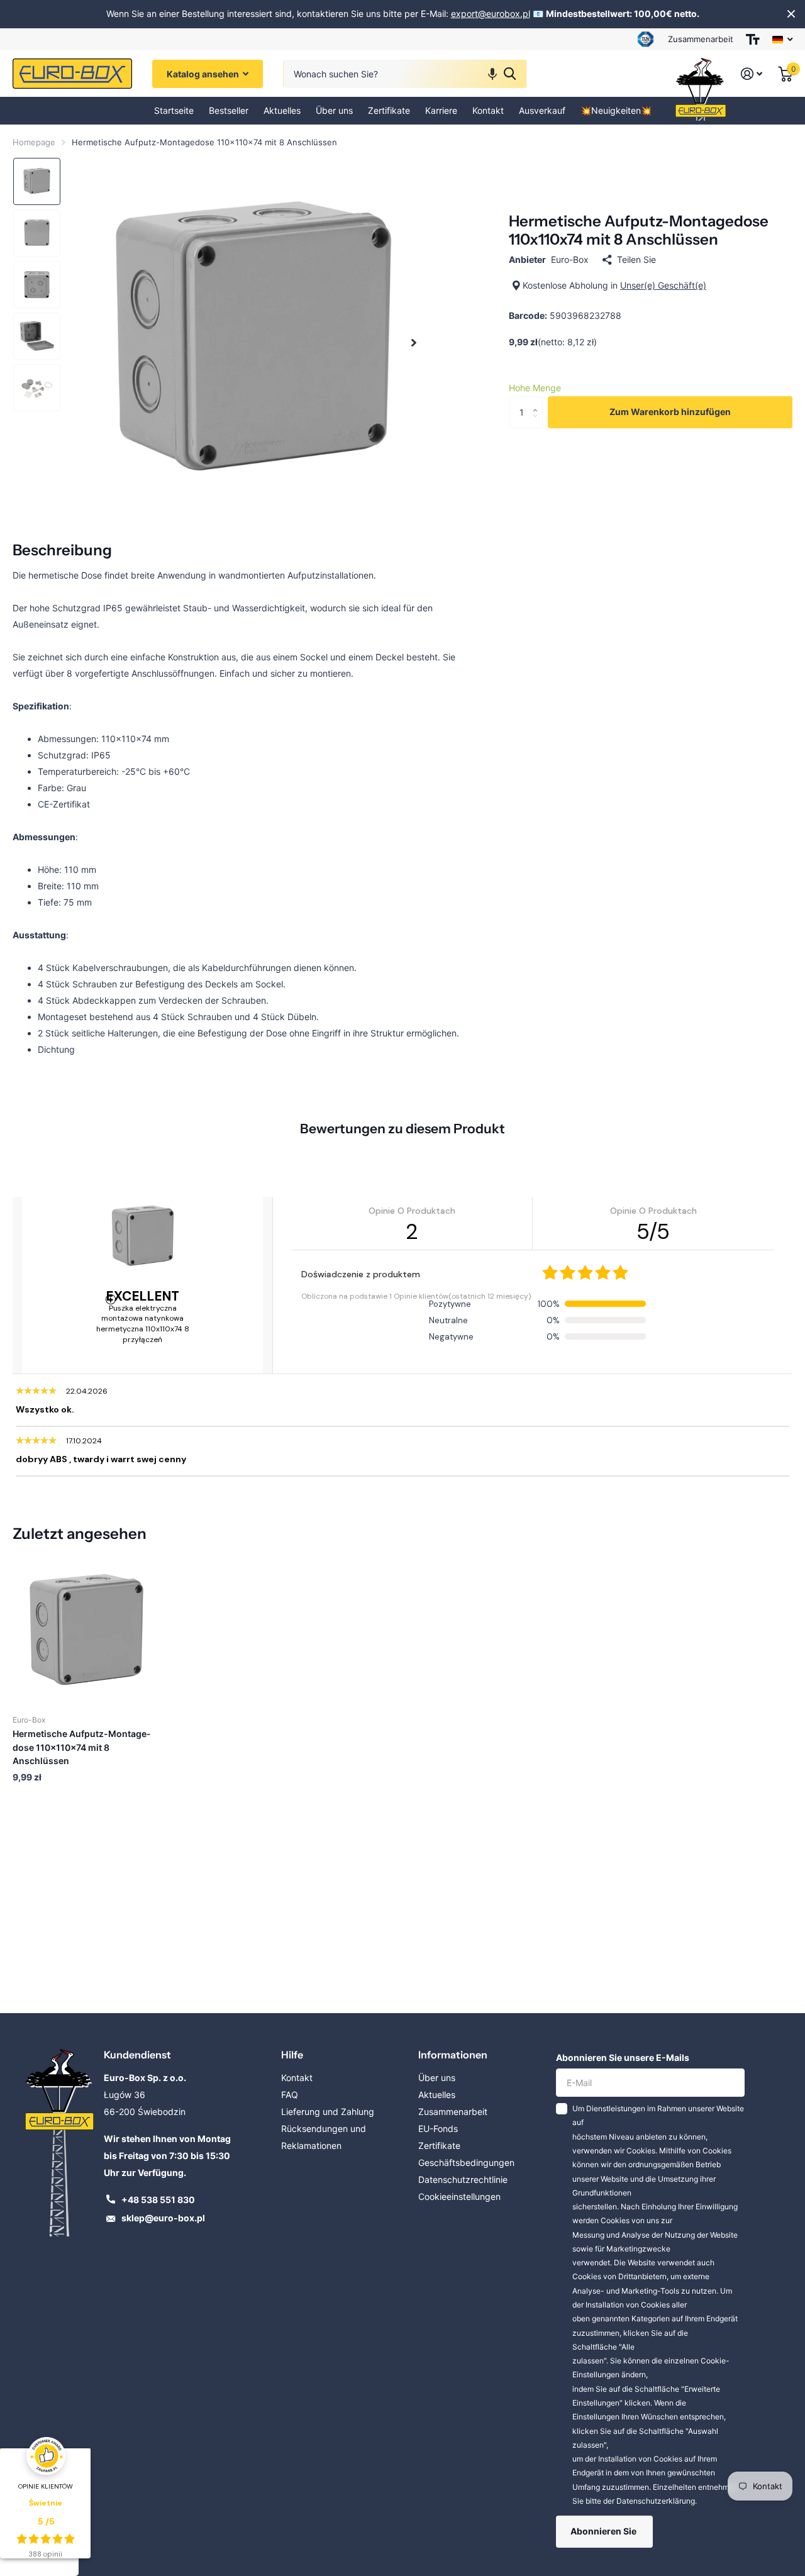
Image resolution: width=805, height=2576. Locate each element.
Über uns (334, 110)
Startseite (174, 110)
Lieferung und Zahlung (328, 2112)
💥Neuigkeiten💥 (616, 110)
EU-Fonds (438, 2129)
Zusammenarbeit (701, 39)
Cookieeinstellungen (459, 2196)
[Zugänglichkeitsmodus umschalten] (753, 39)
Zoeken (510, 74)
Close (791, 14)
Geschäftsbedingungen (466, 2162)
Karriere (441, 110)
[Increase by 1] (538, 401)
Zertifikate (389, 110)
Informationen (453, 2055)
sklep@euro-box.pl (163, 2218)
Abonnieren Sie (604, 2531)
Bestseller (229, 110)
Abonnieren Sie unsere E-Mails (623, 2057)
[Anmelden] (752, 74)
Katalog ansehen (204, 74)
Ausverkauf (542, 110)
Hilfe (292, 2055)
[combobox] (405, 74)
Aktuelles (282, 110)
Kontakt (488, 110)
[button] (492, 74)
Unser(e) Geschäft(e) (663, 285)
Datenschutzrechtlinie (463, 2179)
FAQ (290, 2095)
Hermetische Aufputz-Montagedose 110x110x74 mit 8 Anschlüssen (81, 1747)
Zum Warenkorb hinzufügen (670, 412)
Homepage (34, 142)
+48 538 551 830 (158, 2200)
